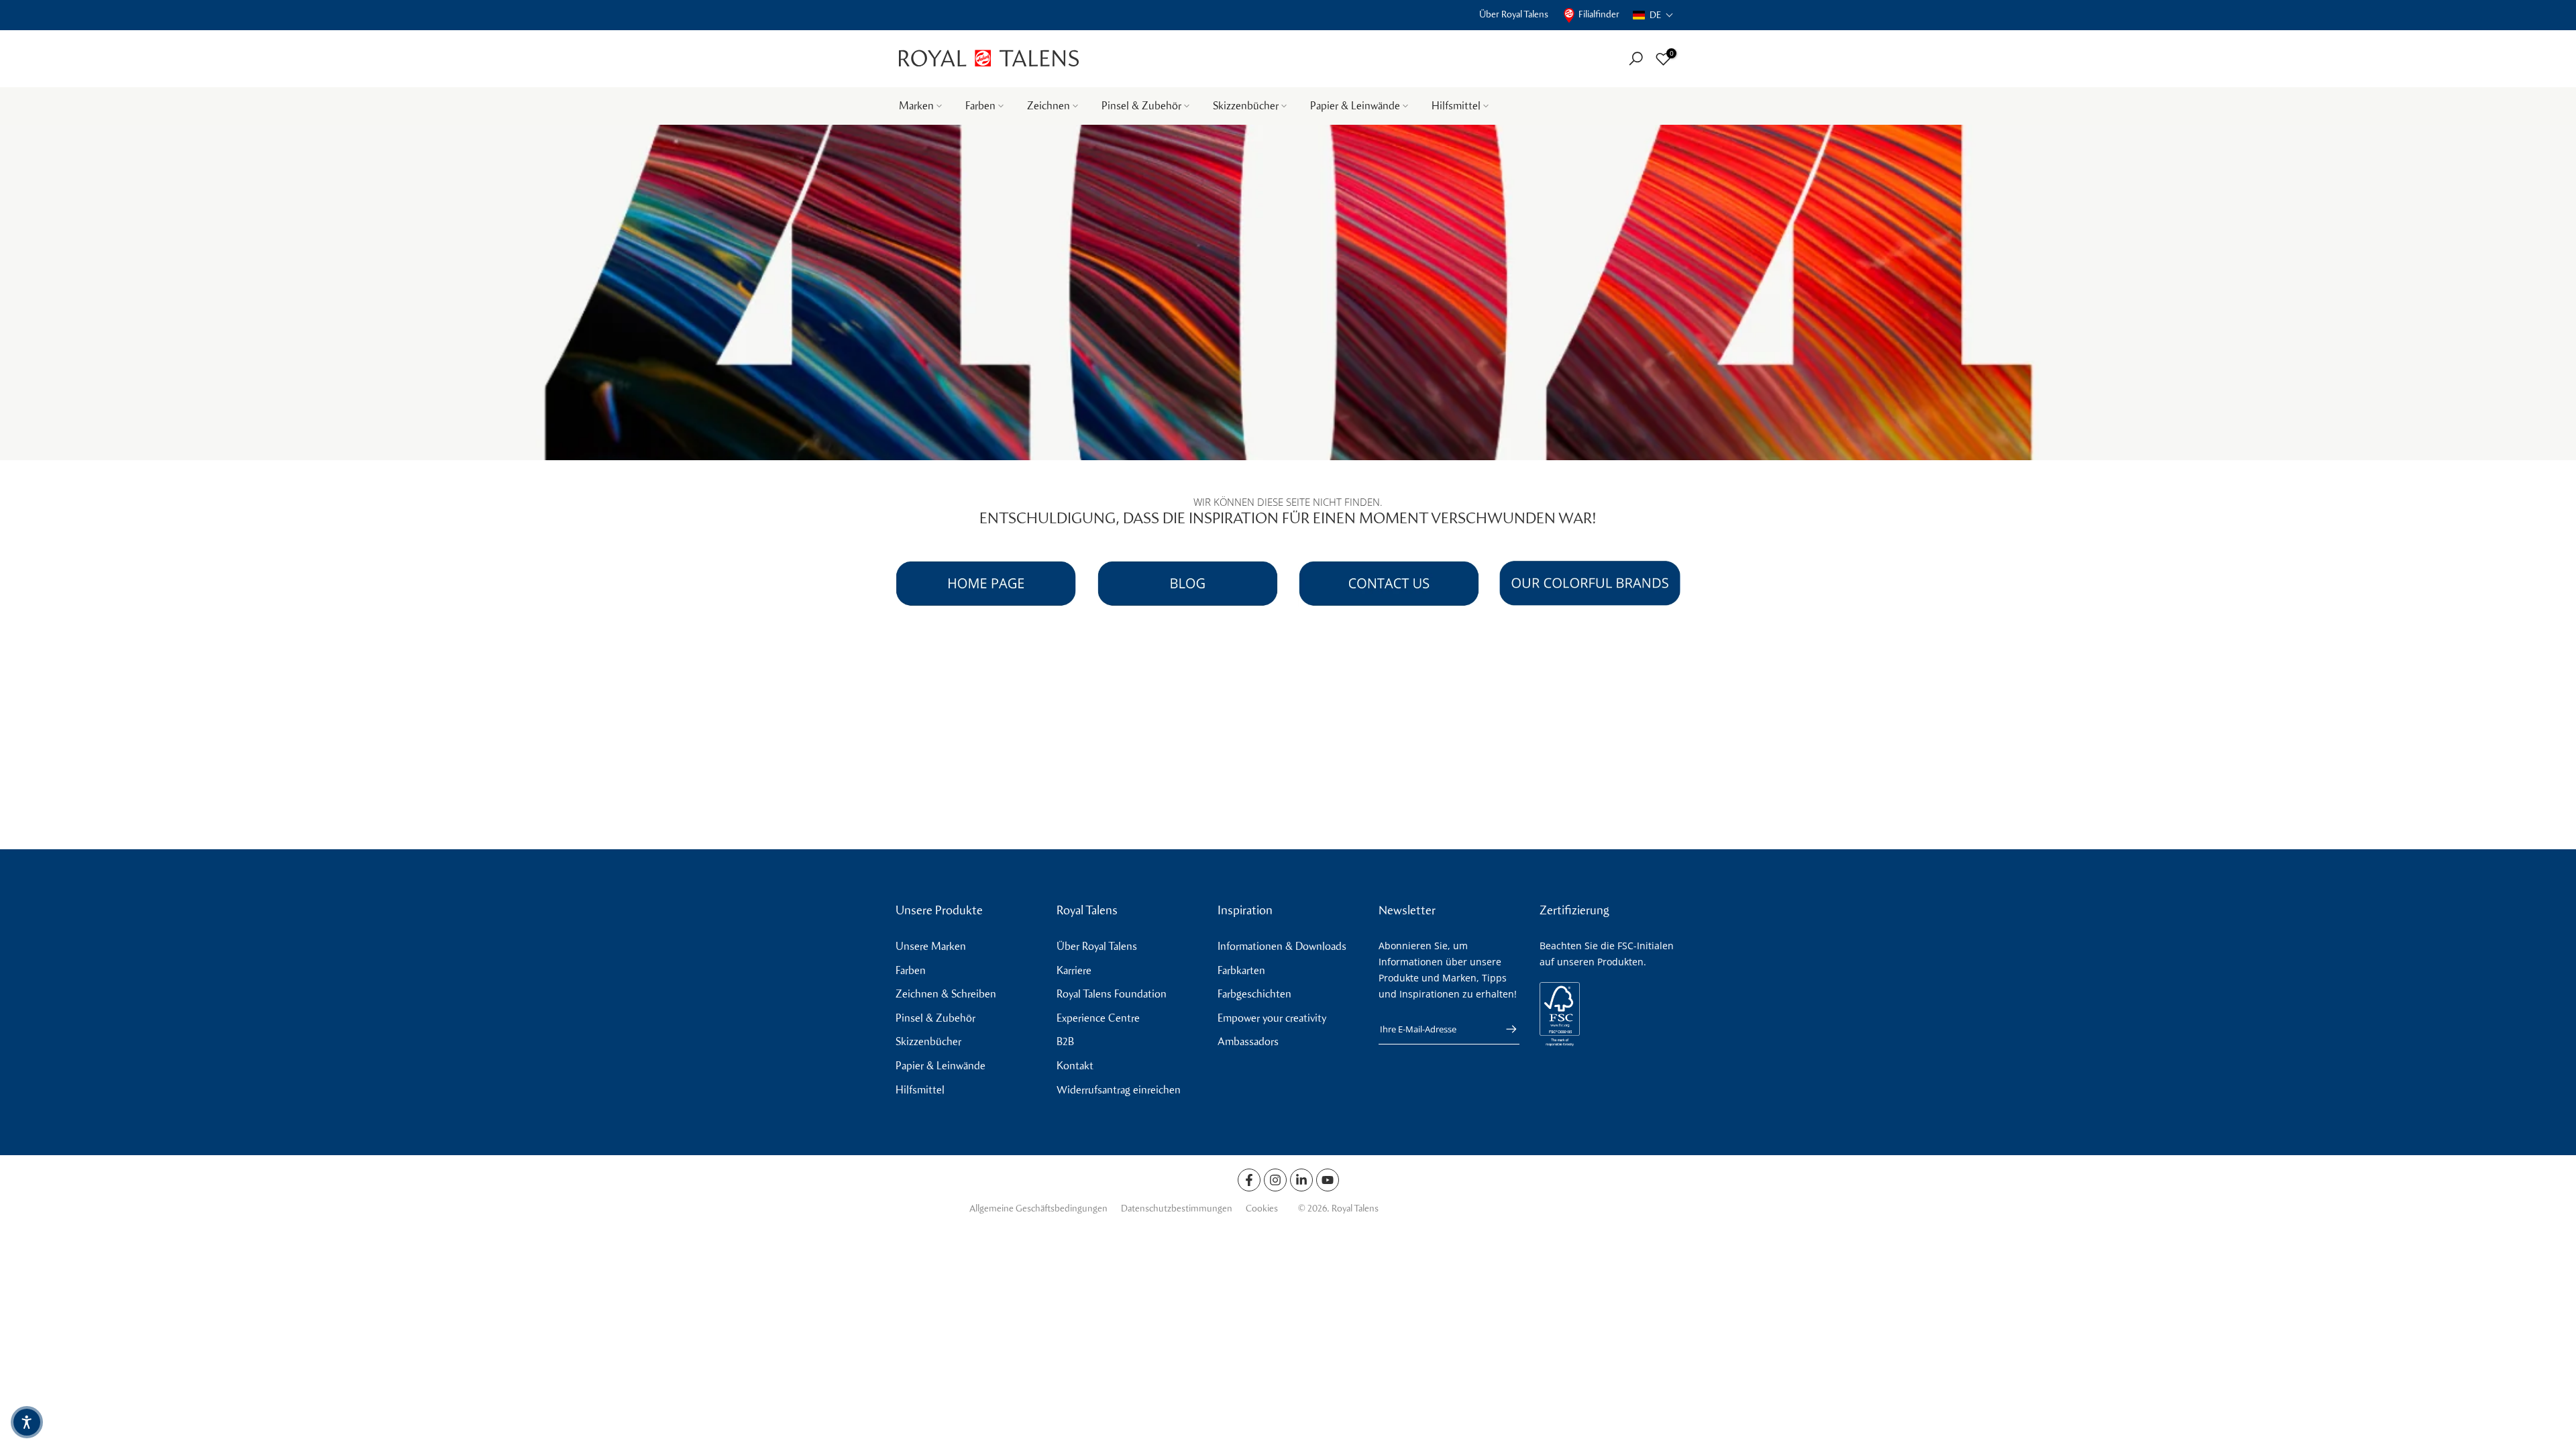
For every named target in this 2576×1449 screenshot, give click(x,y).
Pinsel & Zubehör (1141, 106)
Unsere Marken (931, 946)
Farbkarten (1241, 970)
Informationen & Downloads (1282, 946)
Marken (916, 106)
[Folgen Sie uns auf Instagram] (1275, 1180)
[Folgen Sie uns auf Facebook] (1249, 1180)
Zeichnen (1049, 106)
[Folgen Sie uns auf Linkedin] (1301, 1180)
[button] (1653, 15)
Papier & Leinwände (1355, 106)
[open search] (1636, 59)
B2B (1065, 1041)
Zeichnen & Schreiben (946, 994)
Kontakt (1075, 1066)
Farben (980, 106)
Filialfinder (1599, 14)
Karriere (1074, 970)
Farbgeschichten (1254, 994)
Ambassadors (1248, 1041)
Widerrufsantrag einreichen (1119, 1090)
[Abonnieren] (1505, 1029)
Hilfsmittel (1456, 106)
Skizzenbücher (1246, 106)
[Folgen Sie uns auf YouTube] (1328, 1180)
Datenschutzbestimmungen (1177, 1209)
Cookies (1262, 1209)
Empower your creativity (1272, 1018)
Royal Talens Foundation (1112, 994)
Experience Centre (1098, 1018)
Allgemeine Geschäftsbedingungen (1038, 1209)
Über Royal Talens (1514, 14)
